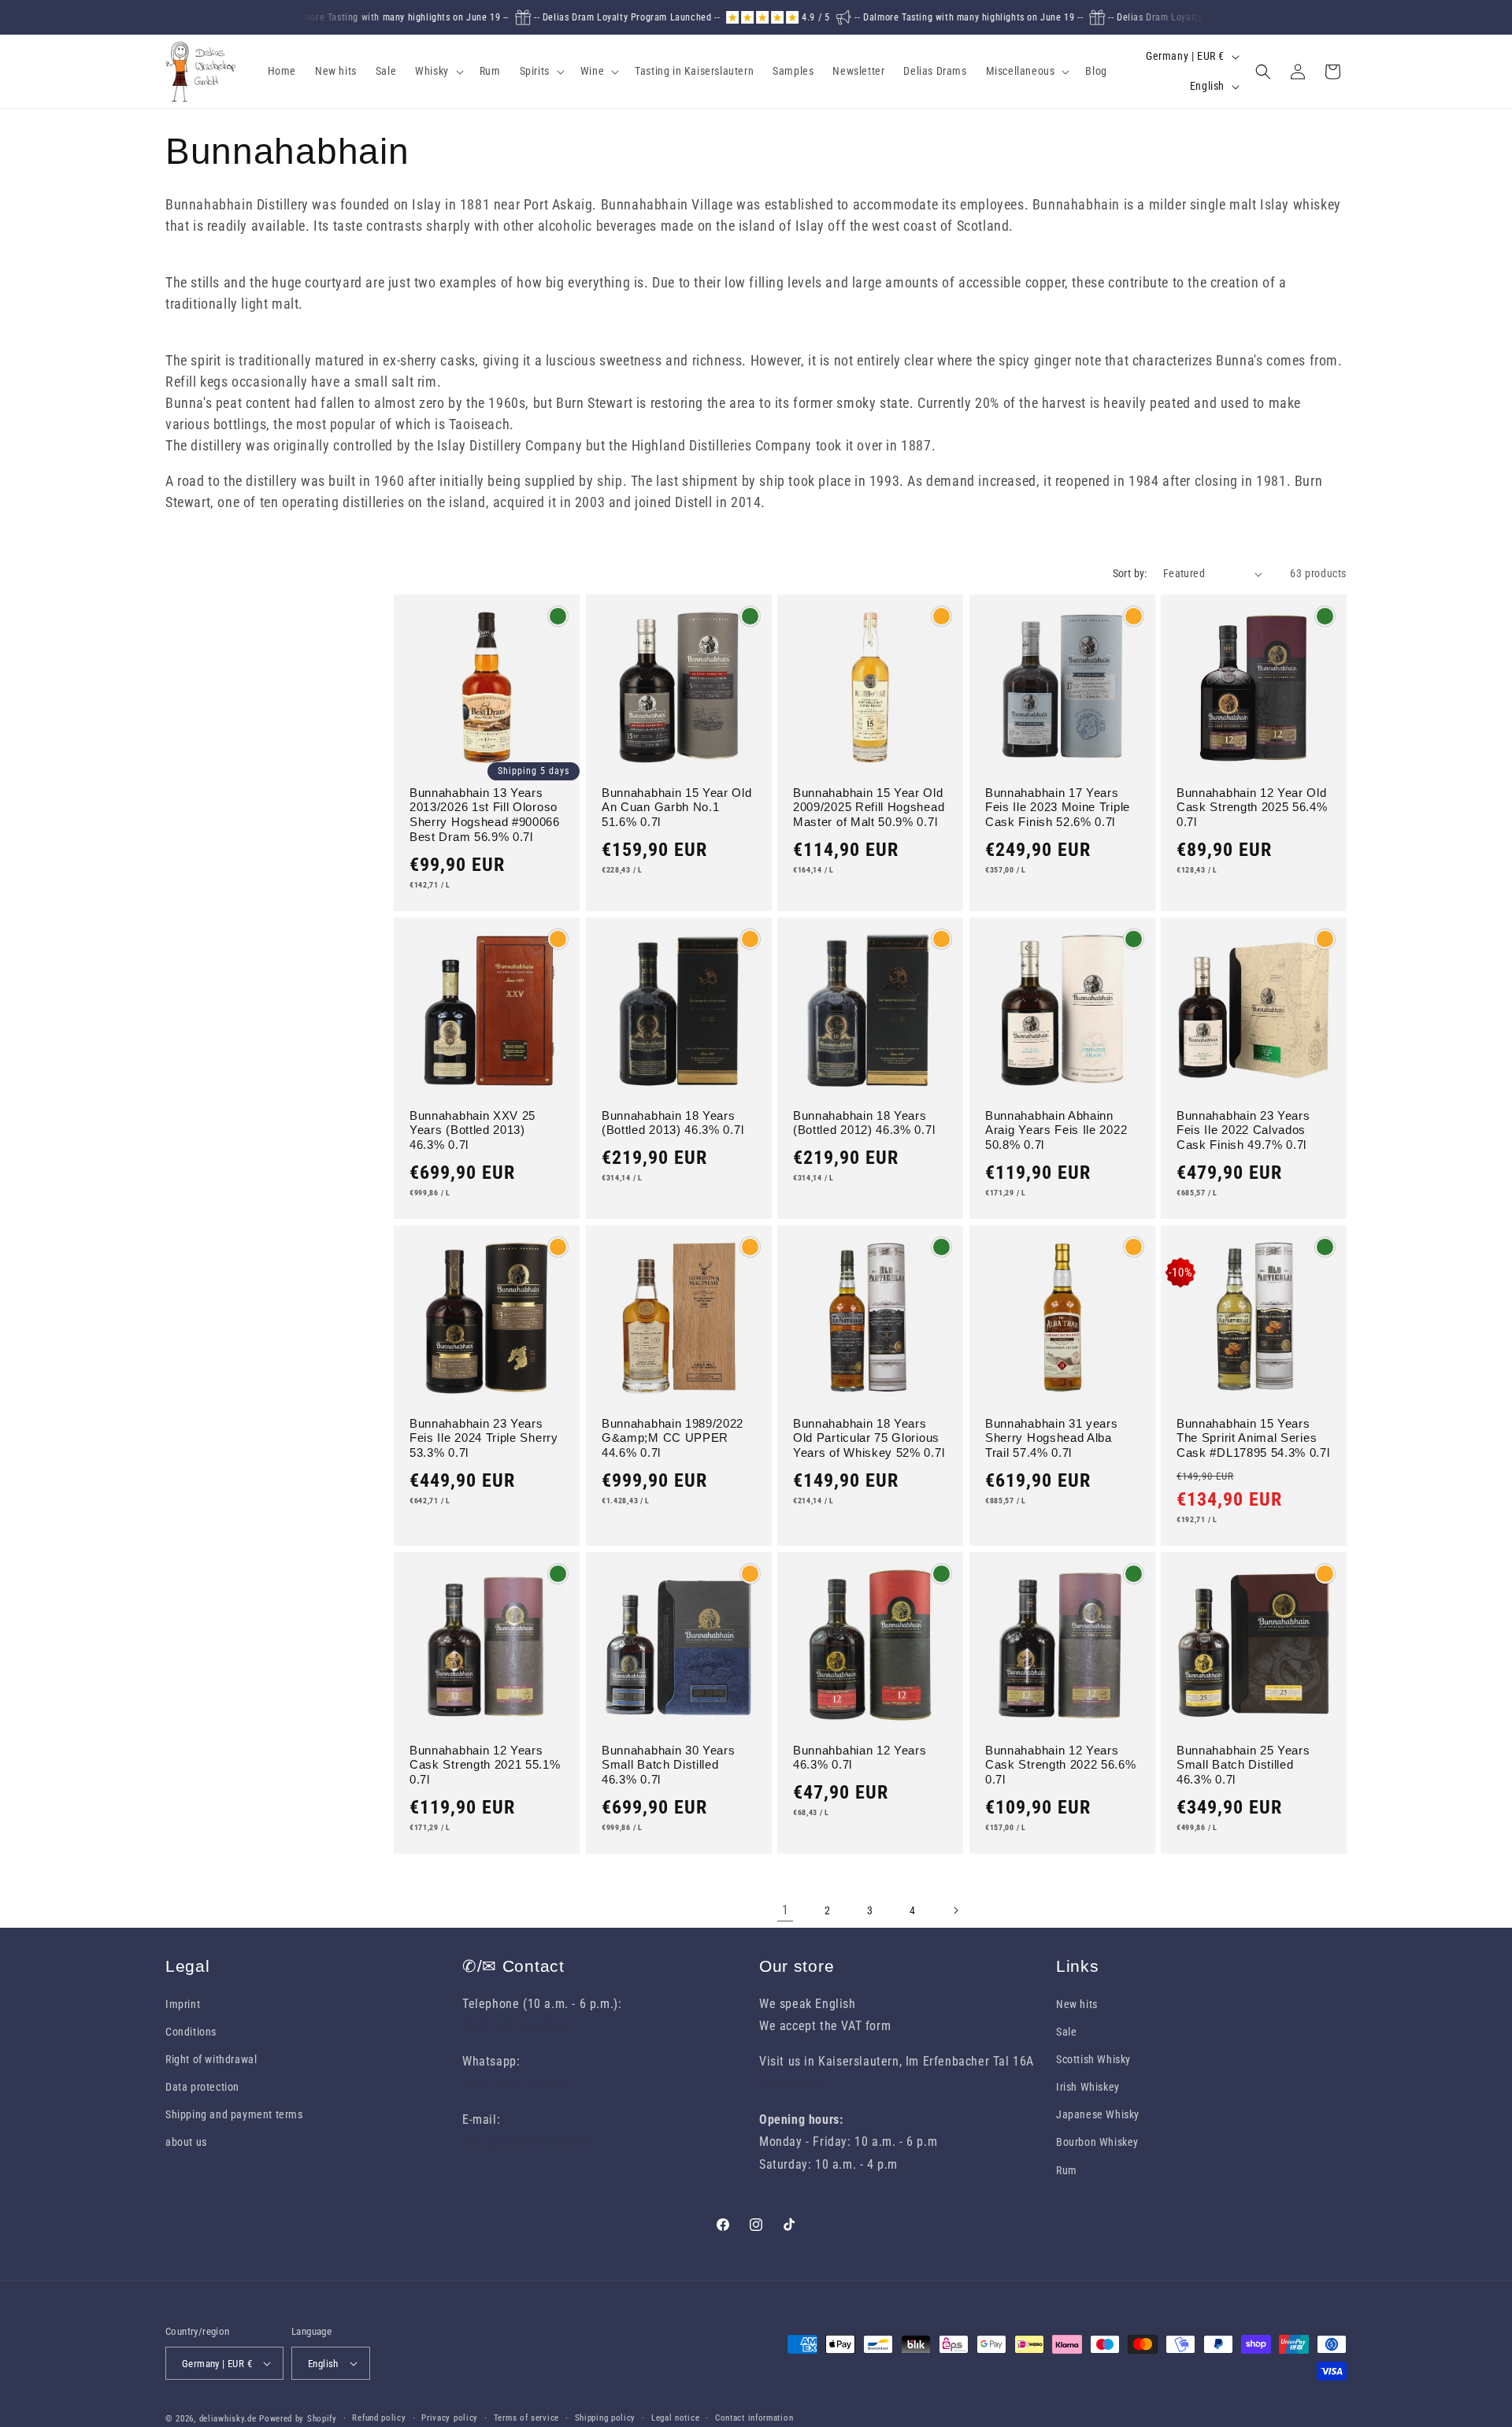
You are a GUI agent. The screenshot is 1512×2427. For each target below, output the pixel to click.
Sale (1066, 2032)
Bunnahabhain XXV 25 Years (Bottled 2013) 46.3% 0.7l (472, 1130)
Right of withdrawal (211, 2059)
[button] (438, 71)
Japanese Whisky (1098, 2114)
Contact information (754, 2418)
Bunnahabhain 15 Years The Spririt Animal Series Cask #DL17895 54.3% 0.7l (1253, 1438)
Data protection (202, 2087)
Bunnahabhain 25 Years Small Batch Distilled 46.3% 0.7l (1243, 1765)
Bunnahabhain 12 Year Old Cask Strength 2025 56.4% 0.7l (1252, 808)
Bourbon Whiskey (1097, 2142)
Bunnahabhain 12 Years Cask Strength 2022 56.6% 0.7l (1061, 1765)
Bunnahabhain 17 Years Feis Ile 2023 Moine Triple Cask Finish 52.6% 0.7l (1058, 808)
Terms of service (526, 2418)
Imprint (183, 2004)
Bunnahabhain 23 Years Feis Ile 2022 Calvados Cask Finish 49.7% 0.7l (1243, 1130)
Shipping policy (606, 2418)
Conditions (191, 2032)
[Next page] (955, 1910)
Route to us (791, 2084)
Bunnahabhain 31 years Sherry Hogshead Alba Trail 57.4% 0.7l (1052, 1438)
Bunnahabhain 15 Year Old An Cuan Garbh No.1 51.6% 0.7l (677, 808)
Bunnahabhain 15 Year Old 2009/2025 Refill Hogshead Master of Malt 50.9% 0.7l (869, 808)
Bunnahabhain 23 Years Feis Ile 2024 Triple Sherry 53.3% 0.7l (484, 1438)
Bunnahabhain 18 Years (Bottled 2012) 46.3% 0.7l (864, 1123)
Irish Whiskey (1088, 2087)
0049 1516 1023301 (517, 2084)
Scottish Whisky (1093, 2059)
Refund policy (379, 2418)
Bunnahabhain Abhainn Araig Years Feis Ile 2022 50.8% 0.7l (1056, 1130)
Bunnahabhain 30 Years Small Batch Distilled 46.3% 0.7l (669, 1765)
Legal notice (675, 2418)
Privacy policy (450, 2418)
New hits (1077, 2004)
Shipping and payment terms (234, 2114)
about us (186, 2142)
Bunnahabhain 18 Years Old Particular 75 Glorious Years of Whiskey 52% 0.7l (869, 1438)
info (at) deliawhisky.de (527, 2142)
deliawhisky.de (228, 2419)
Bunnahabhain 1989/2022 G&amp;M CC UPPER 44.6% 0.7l (673, 1438)
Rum (1067, 2170)
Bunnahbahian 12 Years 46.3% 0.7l (860, 1758)
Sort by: (1130, 573)
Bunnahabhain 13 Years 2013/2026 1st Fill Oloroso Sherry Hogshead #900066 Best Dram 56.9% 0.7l (485, 815)
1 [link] (786, 1910)
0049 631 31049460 (517, 2026)
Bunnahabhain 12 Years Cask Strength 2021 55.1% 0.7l (485, 1765)
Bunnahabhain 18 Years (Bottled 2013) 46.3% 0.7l (673, 1123)
